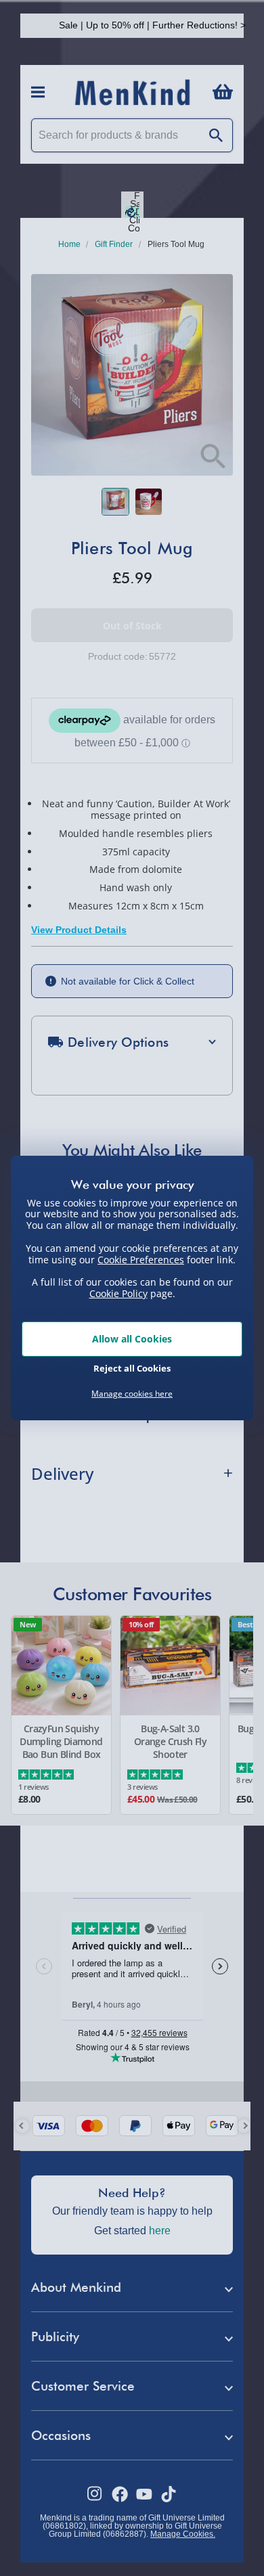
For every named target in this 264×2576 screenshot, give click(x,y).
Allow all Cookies (132, 1339)
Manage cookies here (132, 1394)
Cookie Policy (118, 1293)
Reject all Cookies (132, 1368)
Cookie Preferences (141, 1259)
